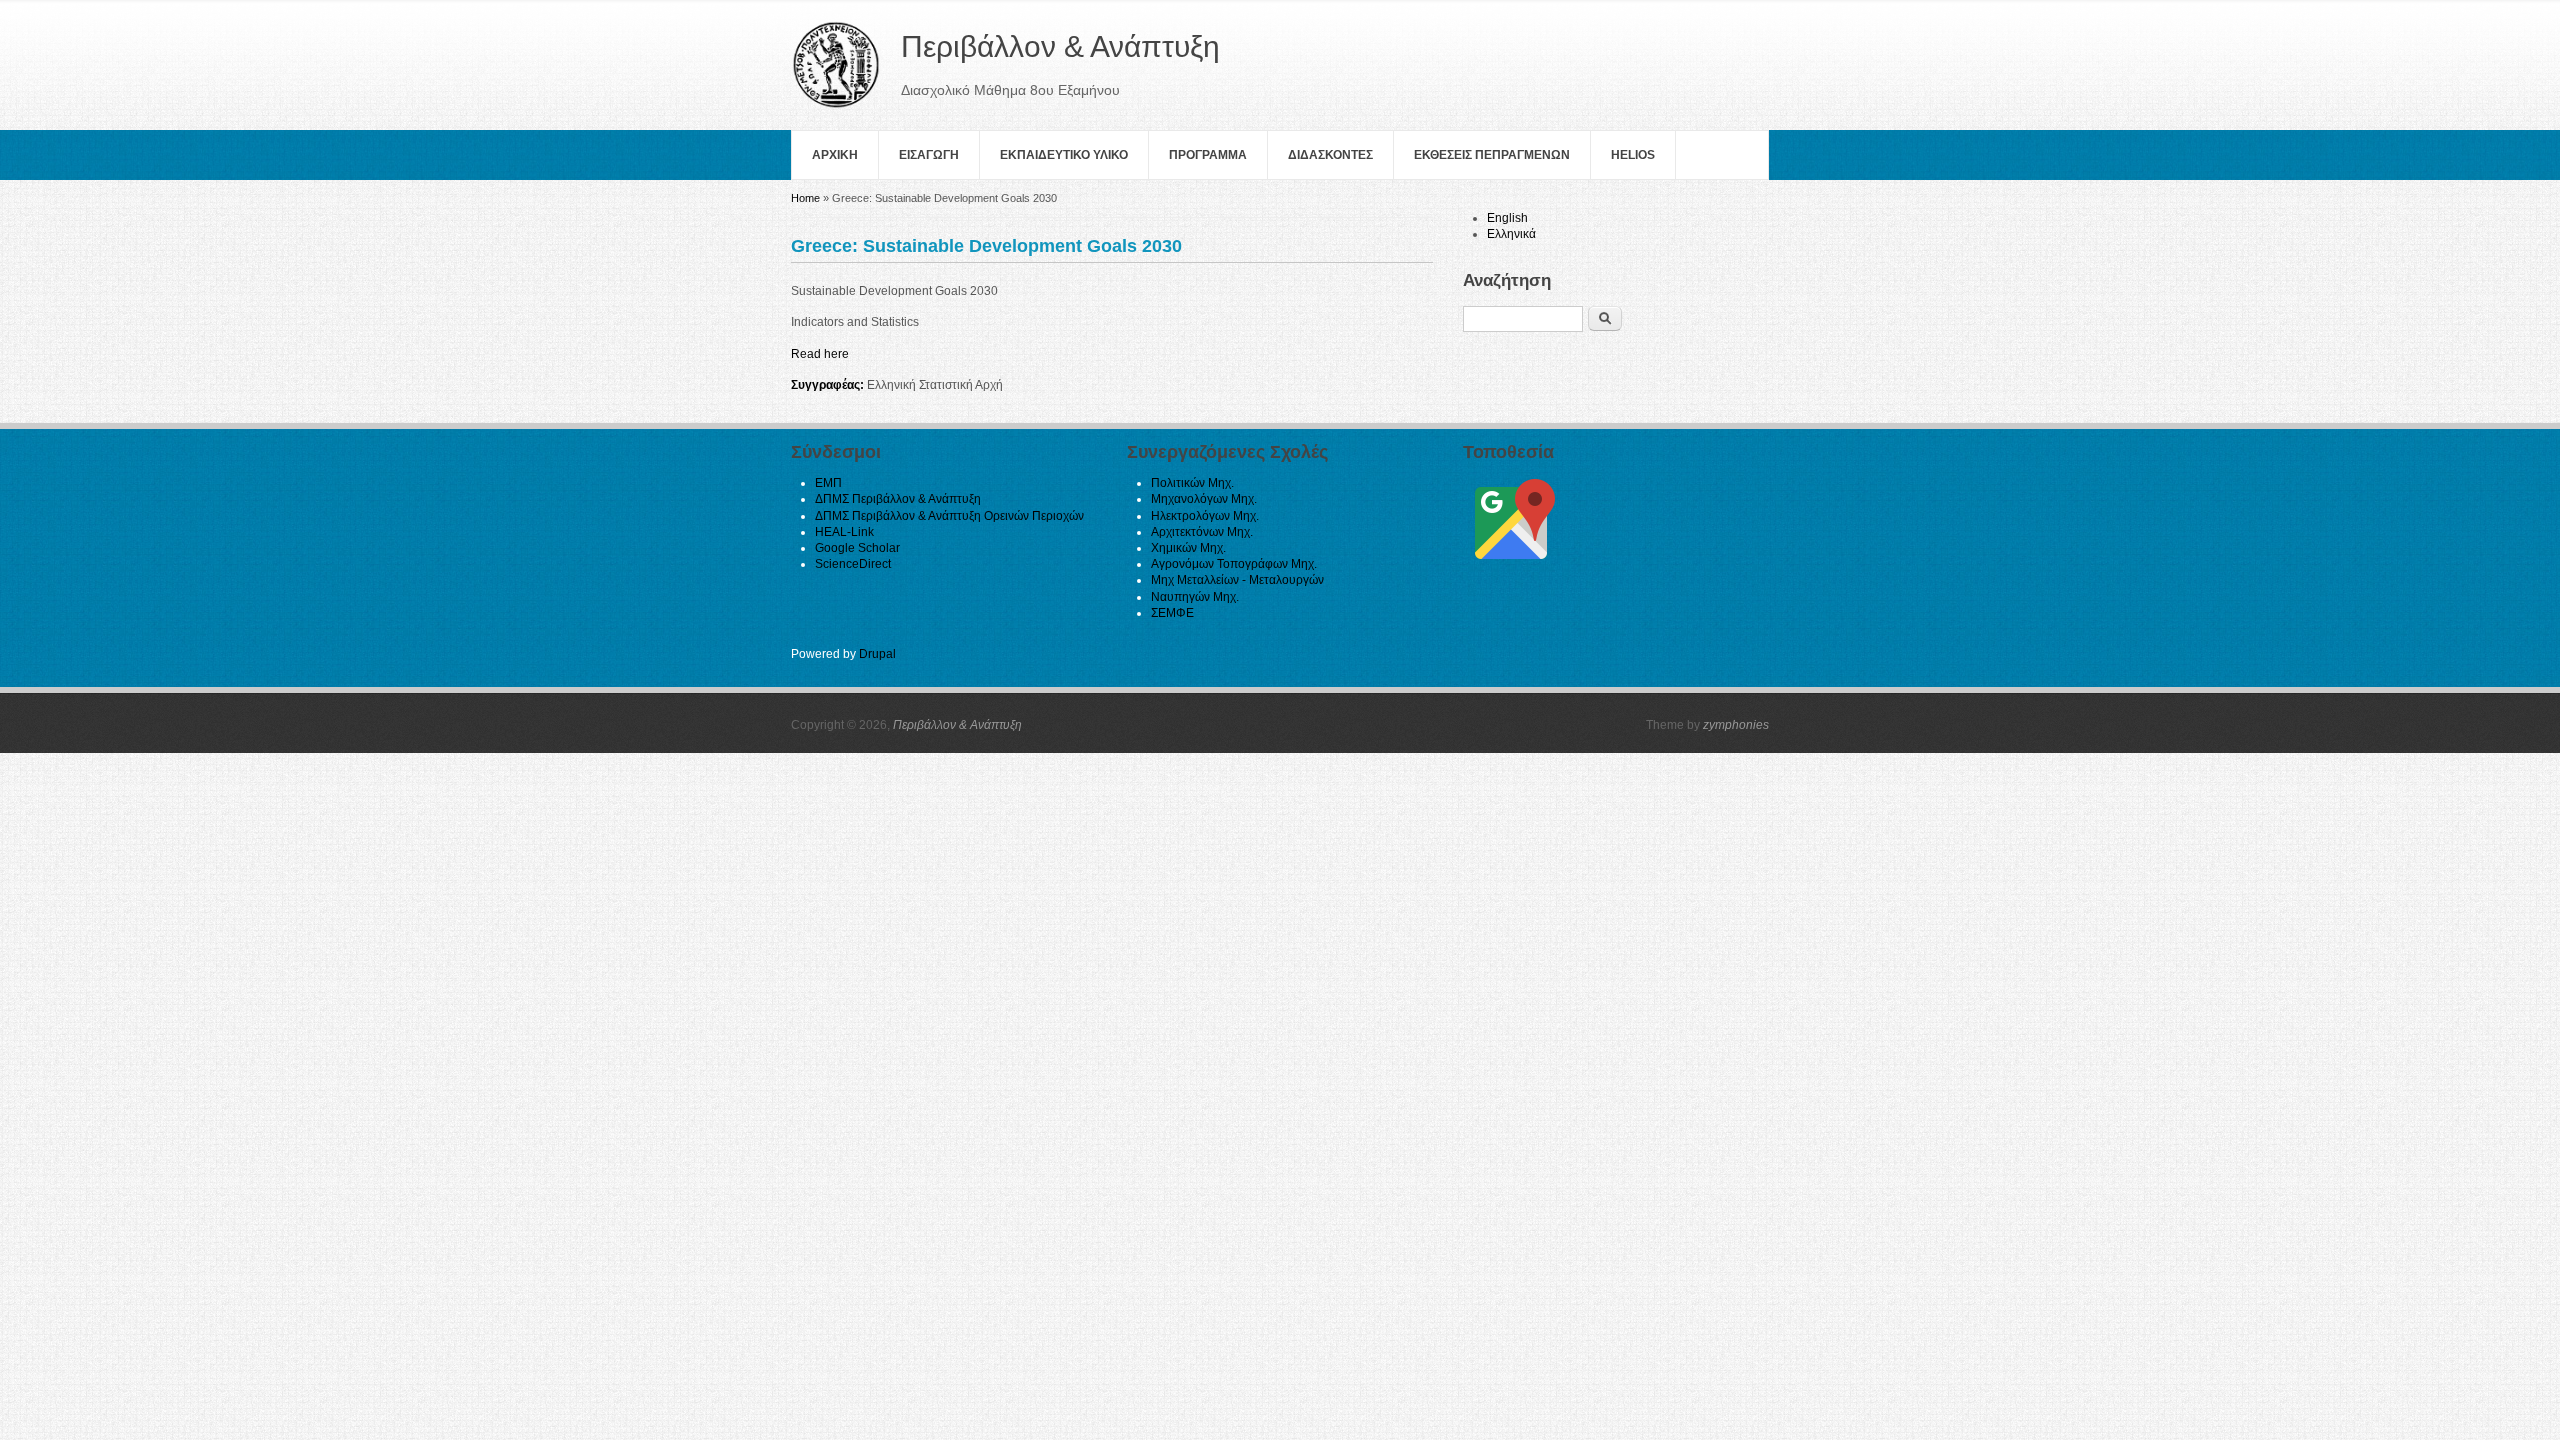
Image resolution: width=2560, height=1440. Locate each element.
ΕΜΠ (828, 483)
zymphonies (1736, 725)
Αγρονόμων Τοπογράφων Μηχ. (1234, 564)
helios (1633, 155)
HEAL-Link (844, 532)
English (1507, 218)
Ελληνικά (1511, 234)
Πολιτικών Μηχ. (1192, 483)
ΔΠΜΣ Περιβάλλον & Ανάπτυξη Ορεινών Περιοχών (949, 516)
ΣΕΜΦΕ (1172, 613)
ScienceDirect (853, 564)
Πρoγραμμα (1208, 155)
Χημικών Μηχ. (1188, 548)
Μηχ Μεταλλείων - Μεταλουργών (1237, 580)
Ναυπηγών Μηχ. (1195, 597)
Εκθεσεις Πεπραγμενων (1492, 155)
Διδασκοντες (1330, 155)
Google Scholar (857, 548)
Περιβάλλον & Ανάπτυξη (957, 725)
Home (805, 198)
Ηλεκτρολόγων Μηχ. (1205, 516)
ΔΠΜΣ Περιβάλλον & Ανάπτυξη (898, 499)
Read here (820, 354)
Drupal (877, 654)
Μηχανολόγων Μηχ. (1204, 499)
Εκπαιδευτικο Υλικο (1064, 155)
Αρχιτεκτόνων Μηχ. (1202, 532)
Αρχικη (835, 155)
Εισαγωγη (929, 155)
